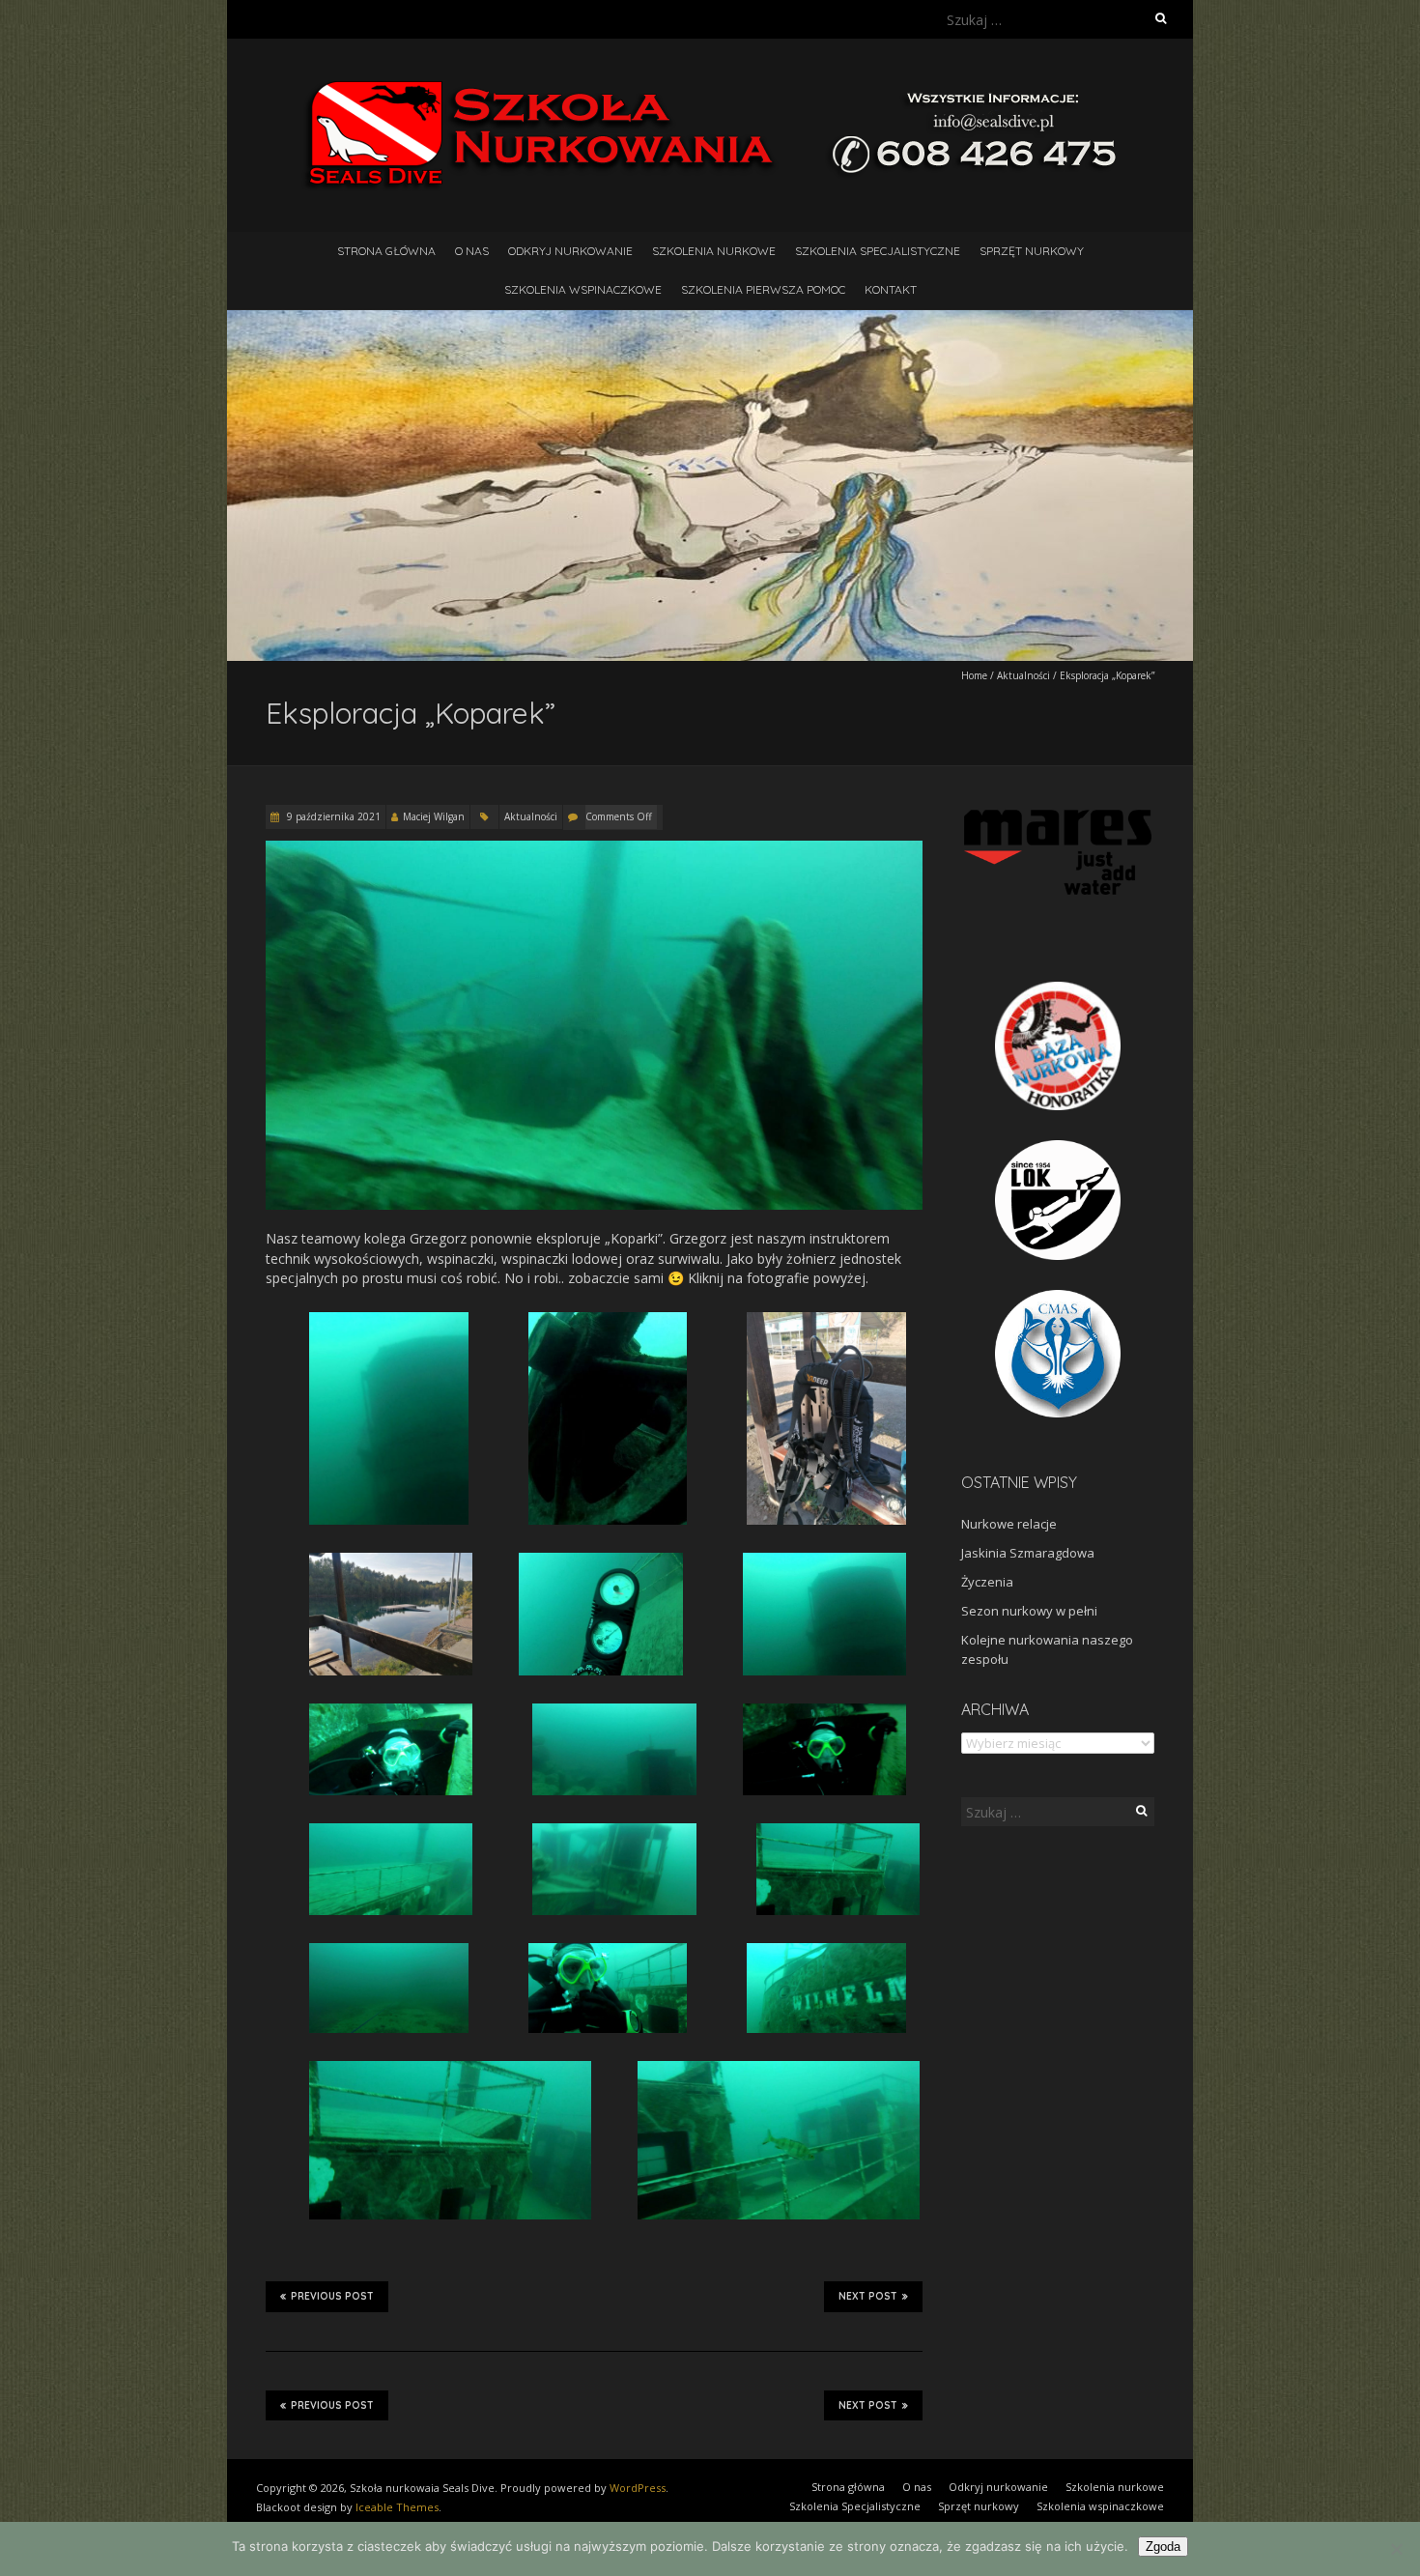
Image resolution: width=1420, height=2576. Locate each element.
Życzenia (987, 1582)
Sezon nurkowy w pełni (1029, 1611)
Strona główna (386, 251)
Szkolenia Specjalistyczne (878, 251)
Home (974, 675)
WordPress (638, 2488)
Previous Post (332, 2296)
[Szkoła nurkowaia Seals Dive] (710, 86)
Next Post (868, 2296)
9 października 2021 (332, 816)
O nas (472, 251)
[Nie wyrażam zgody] (1396, 2549)
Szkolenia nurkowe (714, 251)
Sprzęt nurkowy (1032, 251)
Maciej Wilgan (434, 816)
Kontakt (891, 289)
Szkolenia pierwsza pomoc (763, 289)
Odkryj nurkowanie (570, 251)
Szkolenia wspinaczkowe (583, 289)
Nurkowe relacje (1009, 1524)
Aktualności (1023, 675)
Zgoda (1163, 2547)
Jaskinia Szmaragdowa (1028, 1553)
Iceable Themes (397, 2507)
